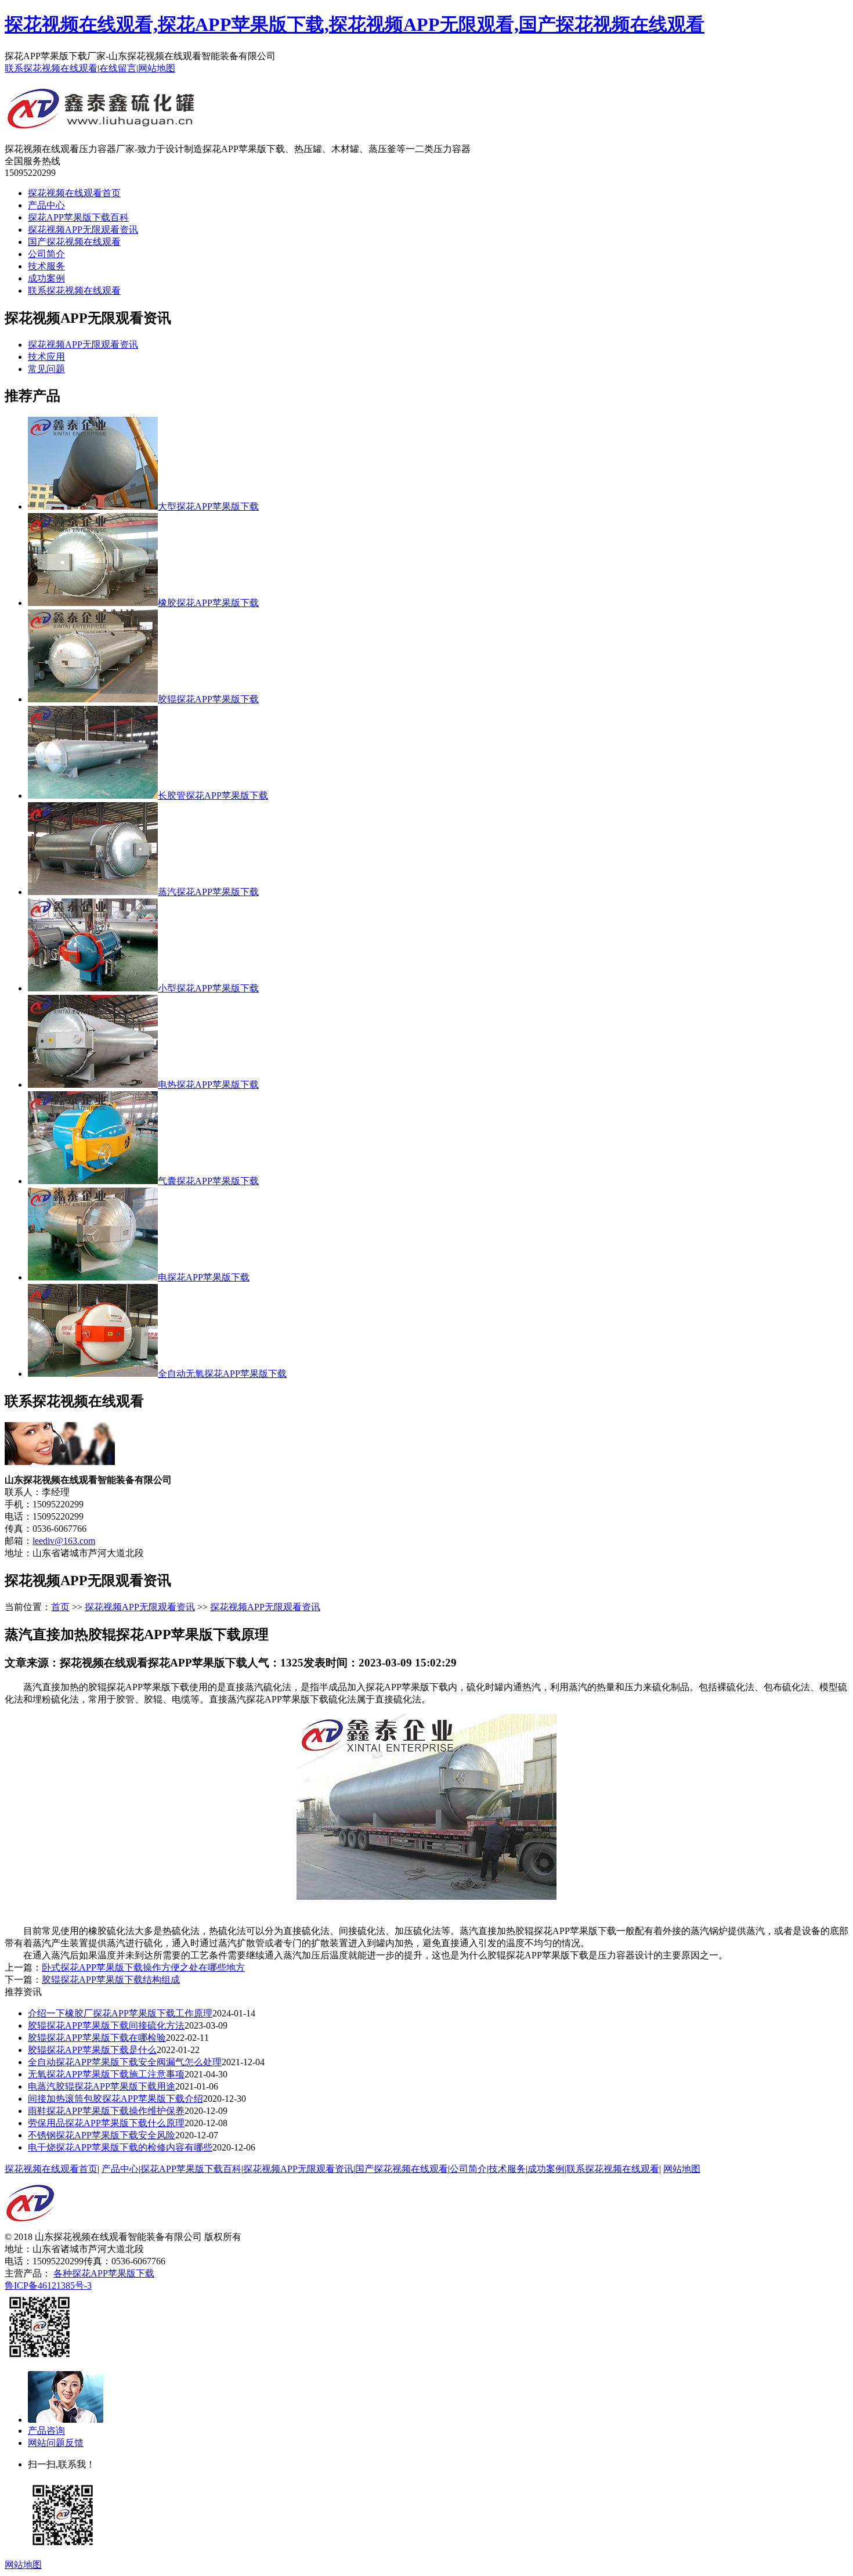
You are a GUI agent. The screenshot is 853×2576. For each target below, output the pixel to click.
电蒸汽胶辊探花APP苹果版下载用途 (102, 2086)
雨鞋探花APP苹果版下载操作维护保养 (106, 2111)
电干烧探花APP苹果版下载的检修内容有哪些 (120, 2147)
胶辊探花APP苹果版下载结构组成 (111, 1980)
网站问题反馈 (56, 2443)
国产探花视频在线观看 (74, 242)
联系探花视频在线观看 (51, 68)
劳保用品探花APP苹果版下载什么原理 (106, 2123)
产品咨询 (46, 2431)
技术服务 (46, 266)
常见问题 (46, 369)
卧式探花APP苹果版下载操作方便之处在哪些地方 (143, 1967)
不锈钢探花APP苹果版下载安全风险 (102, 2135)
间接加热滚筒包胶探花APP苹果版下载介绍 (115, 2099)
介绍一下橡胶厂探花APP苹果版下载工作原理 (120, 2013)
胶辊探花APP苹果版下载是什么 (92, 2050)
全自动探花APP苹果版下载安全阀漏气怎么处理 (125, 2062)
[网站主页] (102, 124)
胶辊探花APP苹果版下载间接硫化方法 (106, 2025)
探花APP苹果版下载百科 (78, 217)
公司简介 (46, 254)
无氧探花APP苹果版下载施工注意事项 (106, 2074)
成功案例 (46, 278)
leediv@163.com (64, 1541)
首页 (60, 1607)
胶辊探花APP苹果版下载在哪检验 (97, 2038)
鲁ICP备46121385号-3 (48, 2285)
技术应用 (46, 357)
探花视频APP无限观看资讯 (83, 230)
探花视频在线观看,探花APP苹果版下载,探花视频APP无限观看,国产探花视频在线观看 (355, 24)
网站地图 (157, 68)
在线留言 (118, 68)
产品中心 (46, 205)
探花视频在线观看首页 (74, 193)
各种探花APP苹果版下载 (104, 2273)
